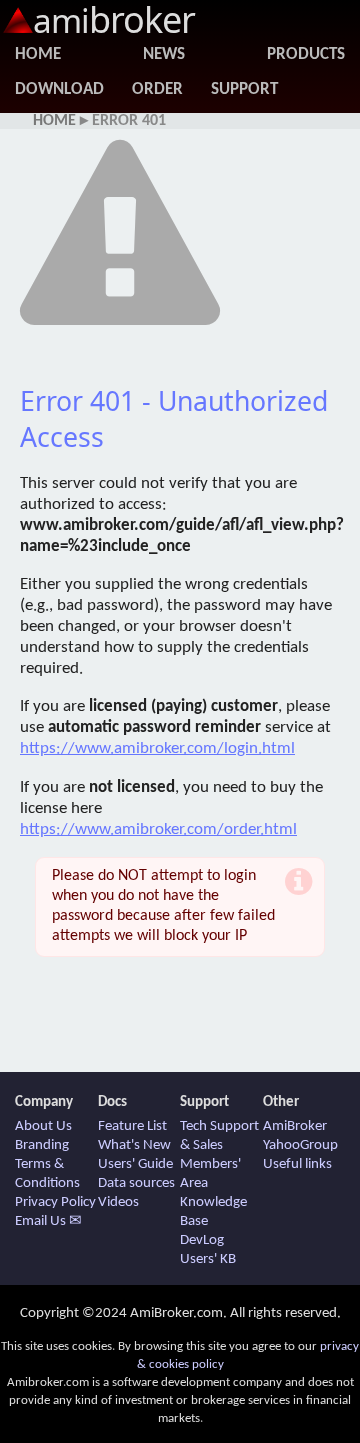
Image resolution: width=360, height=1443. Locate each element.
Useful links (297, 1164)
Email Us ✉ (48, 1221)
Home (38, 54)
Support (244, 89)
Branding (42, 1145)
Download (59, 89)
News (164, 54)
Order (157, 89)
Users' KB (208, 1259)
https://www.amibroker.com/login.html (157, 748)
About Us (43, 1126)
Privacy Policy (55, 1202)
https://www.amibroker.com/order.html (158, 829)
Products (306, 54)
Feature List (132, 1126)
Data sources (136, 1183)
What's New (134, 1145)
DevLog (202, 1240)
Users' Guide (135, 1164)
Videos (118, 1202)
